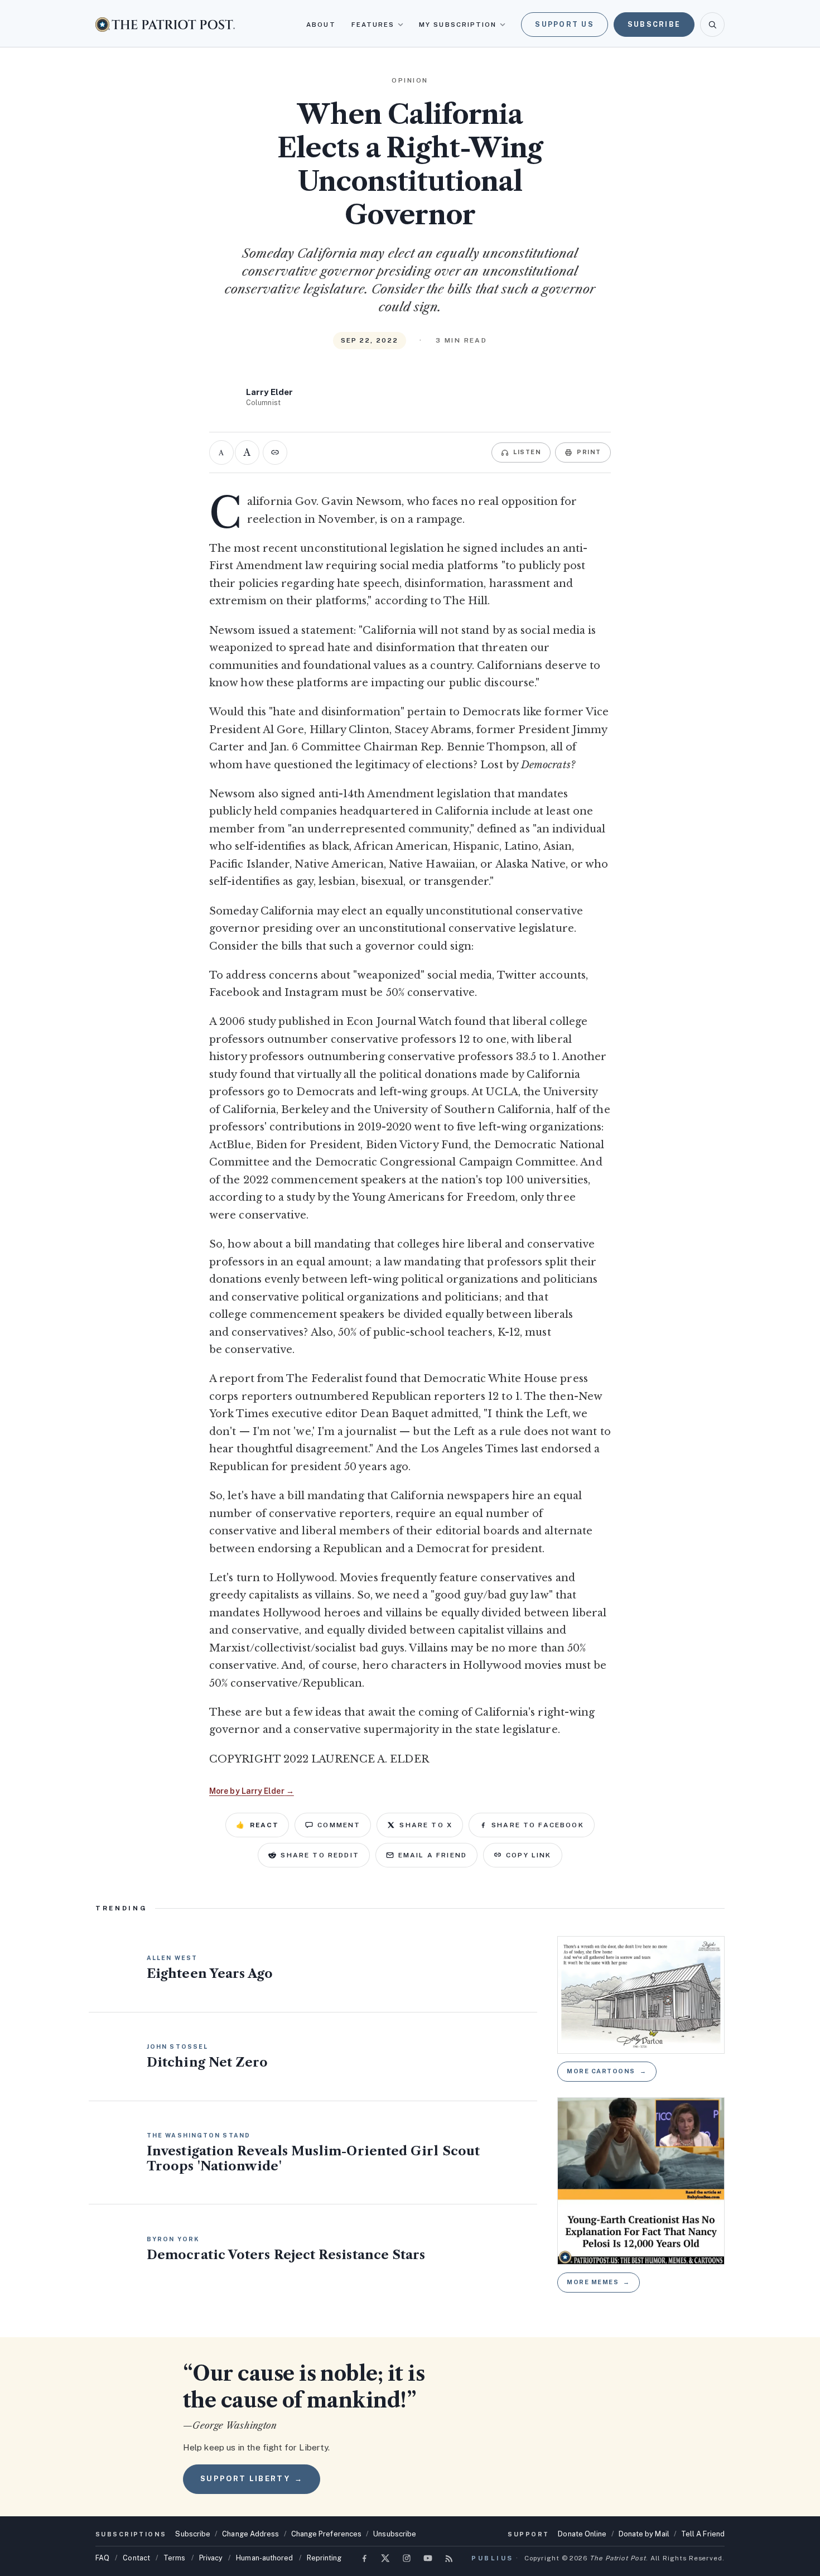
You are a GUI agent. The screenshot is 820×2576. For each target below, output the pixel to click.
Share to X (426, 1825)
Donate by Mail (644, 2534)
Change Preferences (327, 2534)
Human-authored (264, 2558)
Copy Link (529, 1855)
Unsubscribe (395, 2534)
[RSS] (449, 2558)
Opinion (410, 80)
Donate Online (582, 2534)
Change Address (250, 2534)
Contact (136, 2558)
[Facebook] (364, 2558)
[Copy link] (275, 452)
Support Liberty (252, 2479)
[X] (385, 2558)
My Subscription (458, 25)
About (321, 25)
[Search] (712, 25)
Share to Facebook (538, 1825)
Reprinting (324, 2558)
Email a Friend (433, 1855)
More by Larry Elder (252, 1791)
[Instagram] (407, 2558)
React (257, 1825)
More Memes (599, 2282)
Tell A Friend (703, 2534)
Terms (174, 2558)
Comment (339, 1825)
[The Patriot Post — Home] (165, 24)
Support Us (565, 24)
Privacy (211, 2558)
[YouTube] (428, 2558)
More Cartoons (607, 2071)
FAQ (102, 2558)
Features (373, 25)
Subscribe (654, 24)
